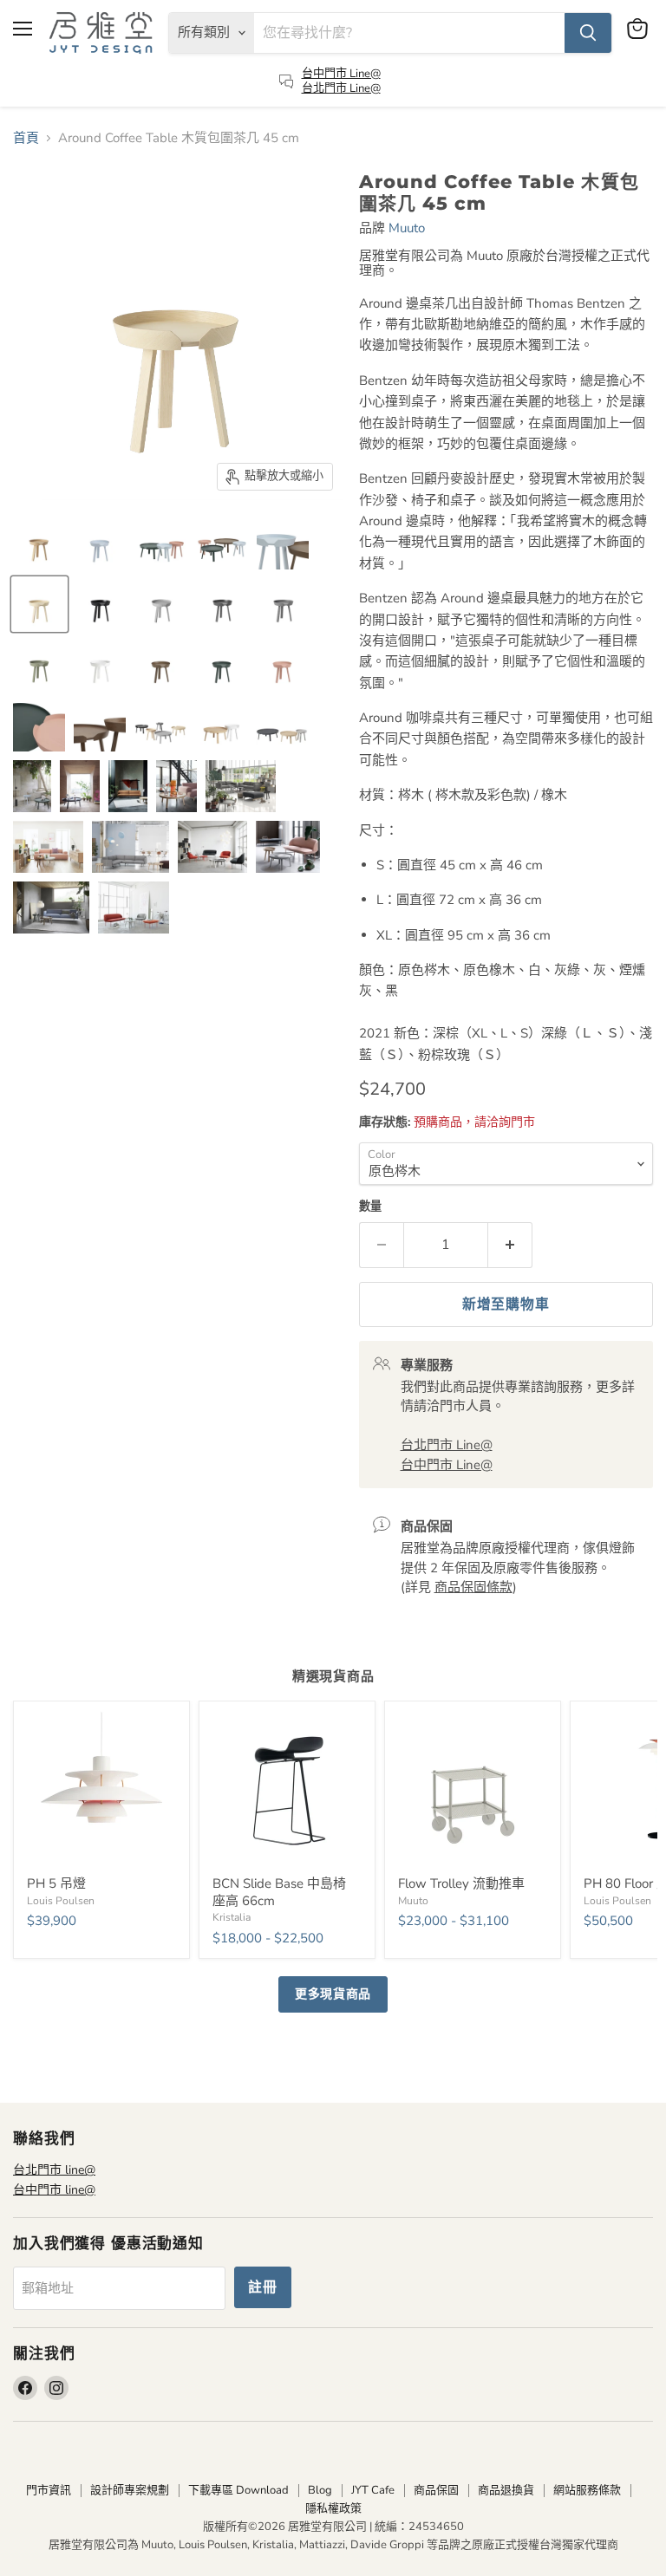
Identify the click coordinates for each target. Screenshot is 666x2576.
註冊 (263, 2287)
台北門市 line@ (54, 2170)
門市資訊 (49, 2490)
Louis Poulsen (61, 1901)
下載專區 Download (238, 2490)
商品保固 (436, 2490)
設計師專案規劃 (130, 2490)
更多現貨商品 (333, 1994)
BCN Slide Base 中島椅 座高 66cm (279, 1892)
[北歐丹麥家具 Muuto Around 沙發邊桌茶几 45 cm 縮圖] (222, 665)
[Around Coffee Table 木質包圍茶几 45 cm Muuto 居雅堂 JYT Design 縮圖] (39, 543)
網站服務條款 (587, 2490)
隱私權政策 (333, 2508)
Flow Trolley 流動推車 (461, 1883)
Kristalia (232, 1917)
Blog (320, 2490)
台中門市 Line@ (341, 74)
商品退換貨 (506, 2490)
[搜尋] (588, 33)
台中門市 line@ (54, 2190)
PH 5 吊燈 (56, 1883)
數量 (370, 1207)
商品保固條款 (473, 1587)
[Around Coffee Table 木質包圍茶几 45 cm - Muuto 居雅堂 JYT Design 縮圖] (223, 604)
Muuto (407, 228)
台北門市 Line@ (341, 88)
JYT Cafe (373, 2490)
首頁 (26, 138)
